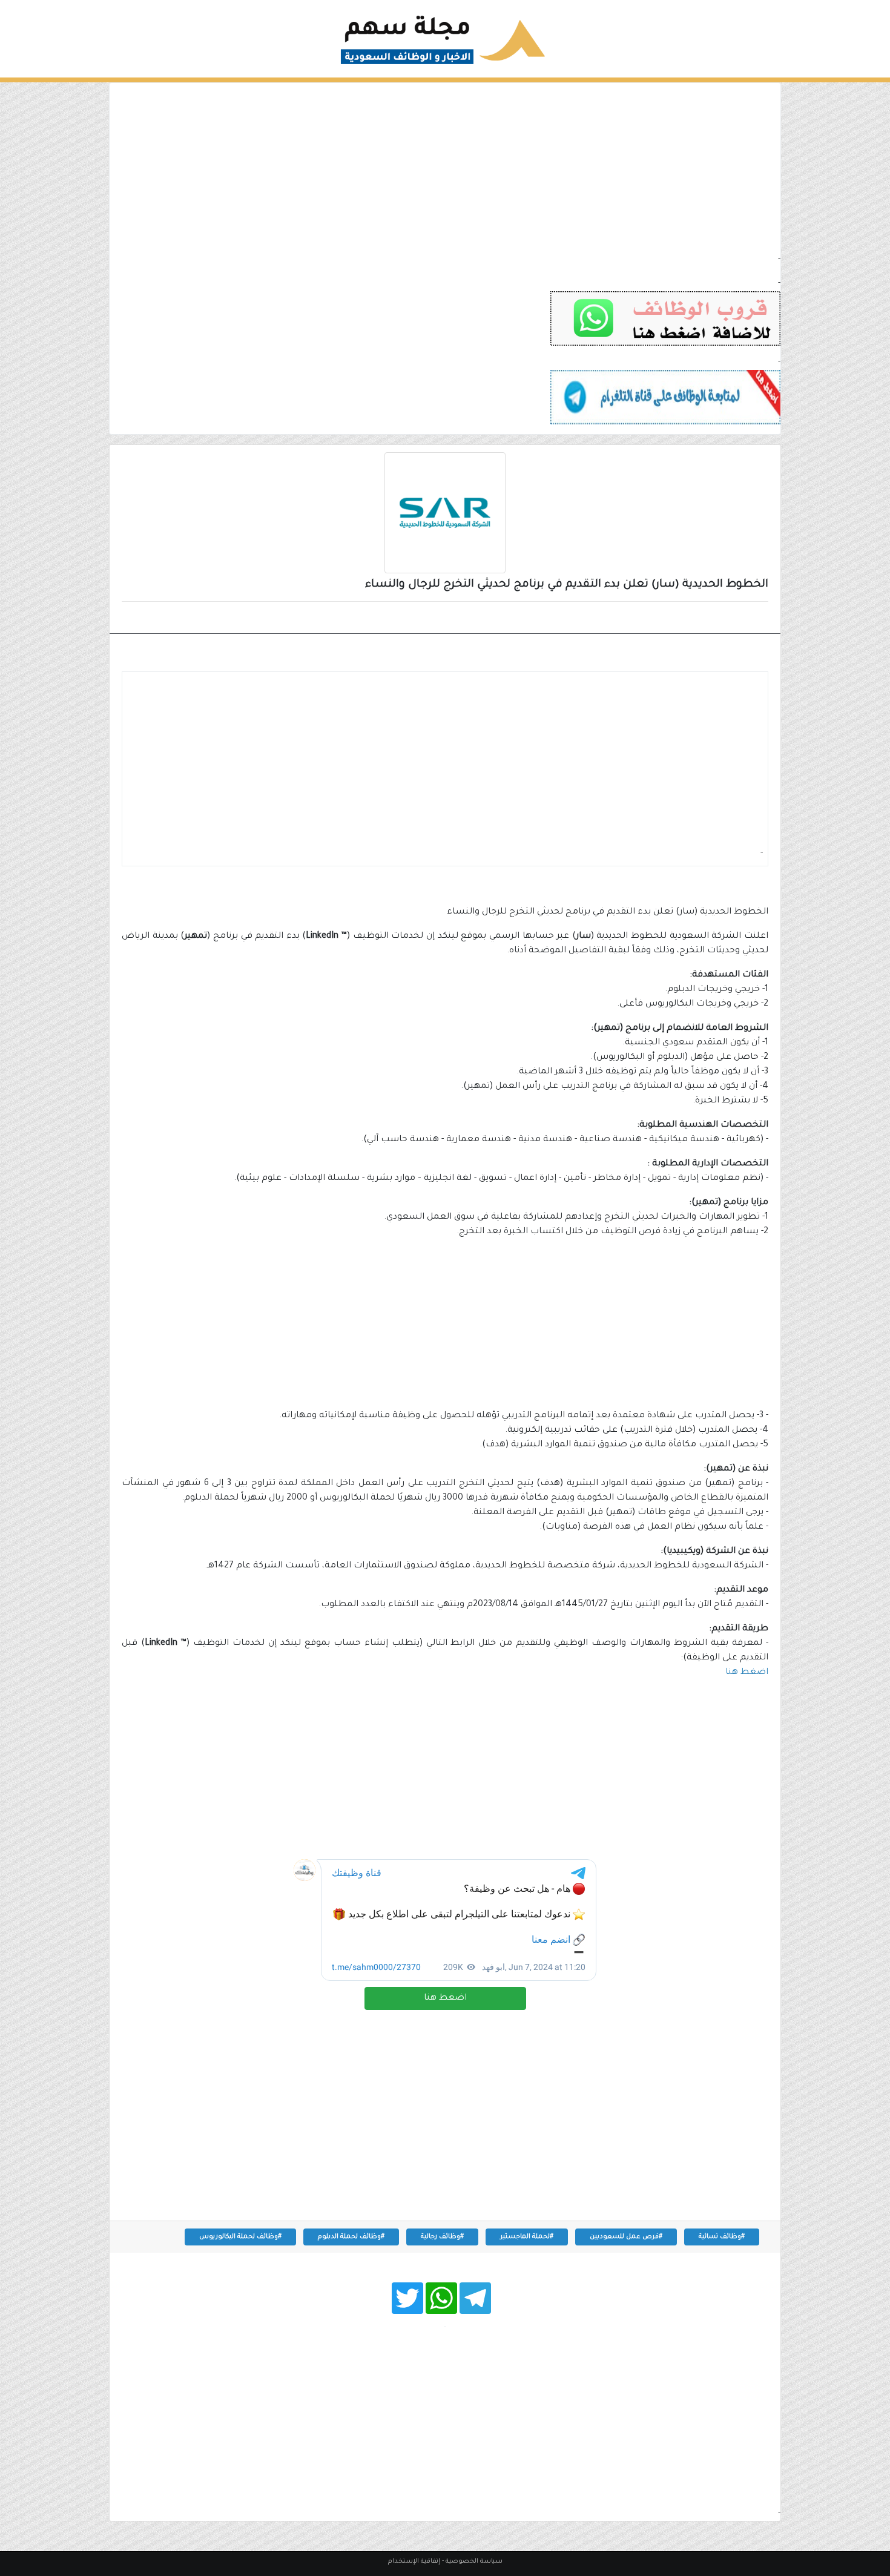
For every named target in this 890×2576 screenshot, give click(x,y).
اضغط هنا (445, 1998)
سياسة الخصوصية (474, 2561)
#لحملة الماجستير (527, 2237)
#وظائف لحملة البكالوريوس (240, 2237)
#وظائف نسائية (722, 2237)
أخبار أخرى (737, 619)
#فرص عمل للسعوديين (626, 2237)
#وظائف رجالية (442, 2237)
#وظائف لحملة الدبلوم (351, 2237)
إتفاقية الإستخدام (414, 2561)
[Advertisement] (445, 168)
